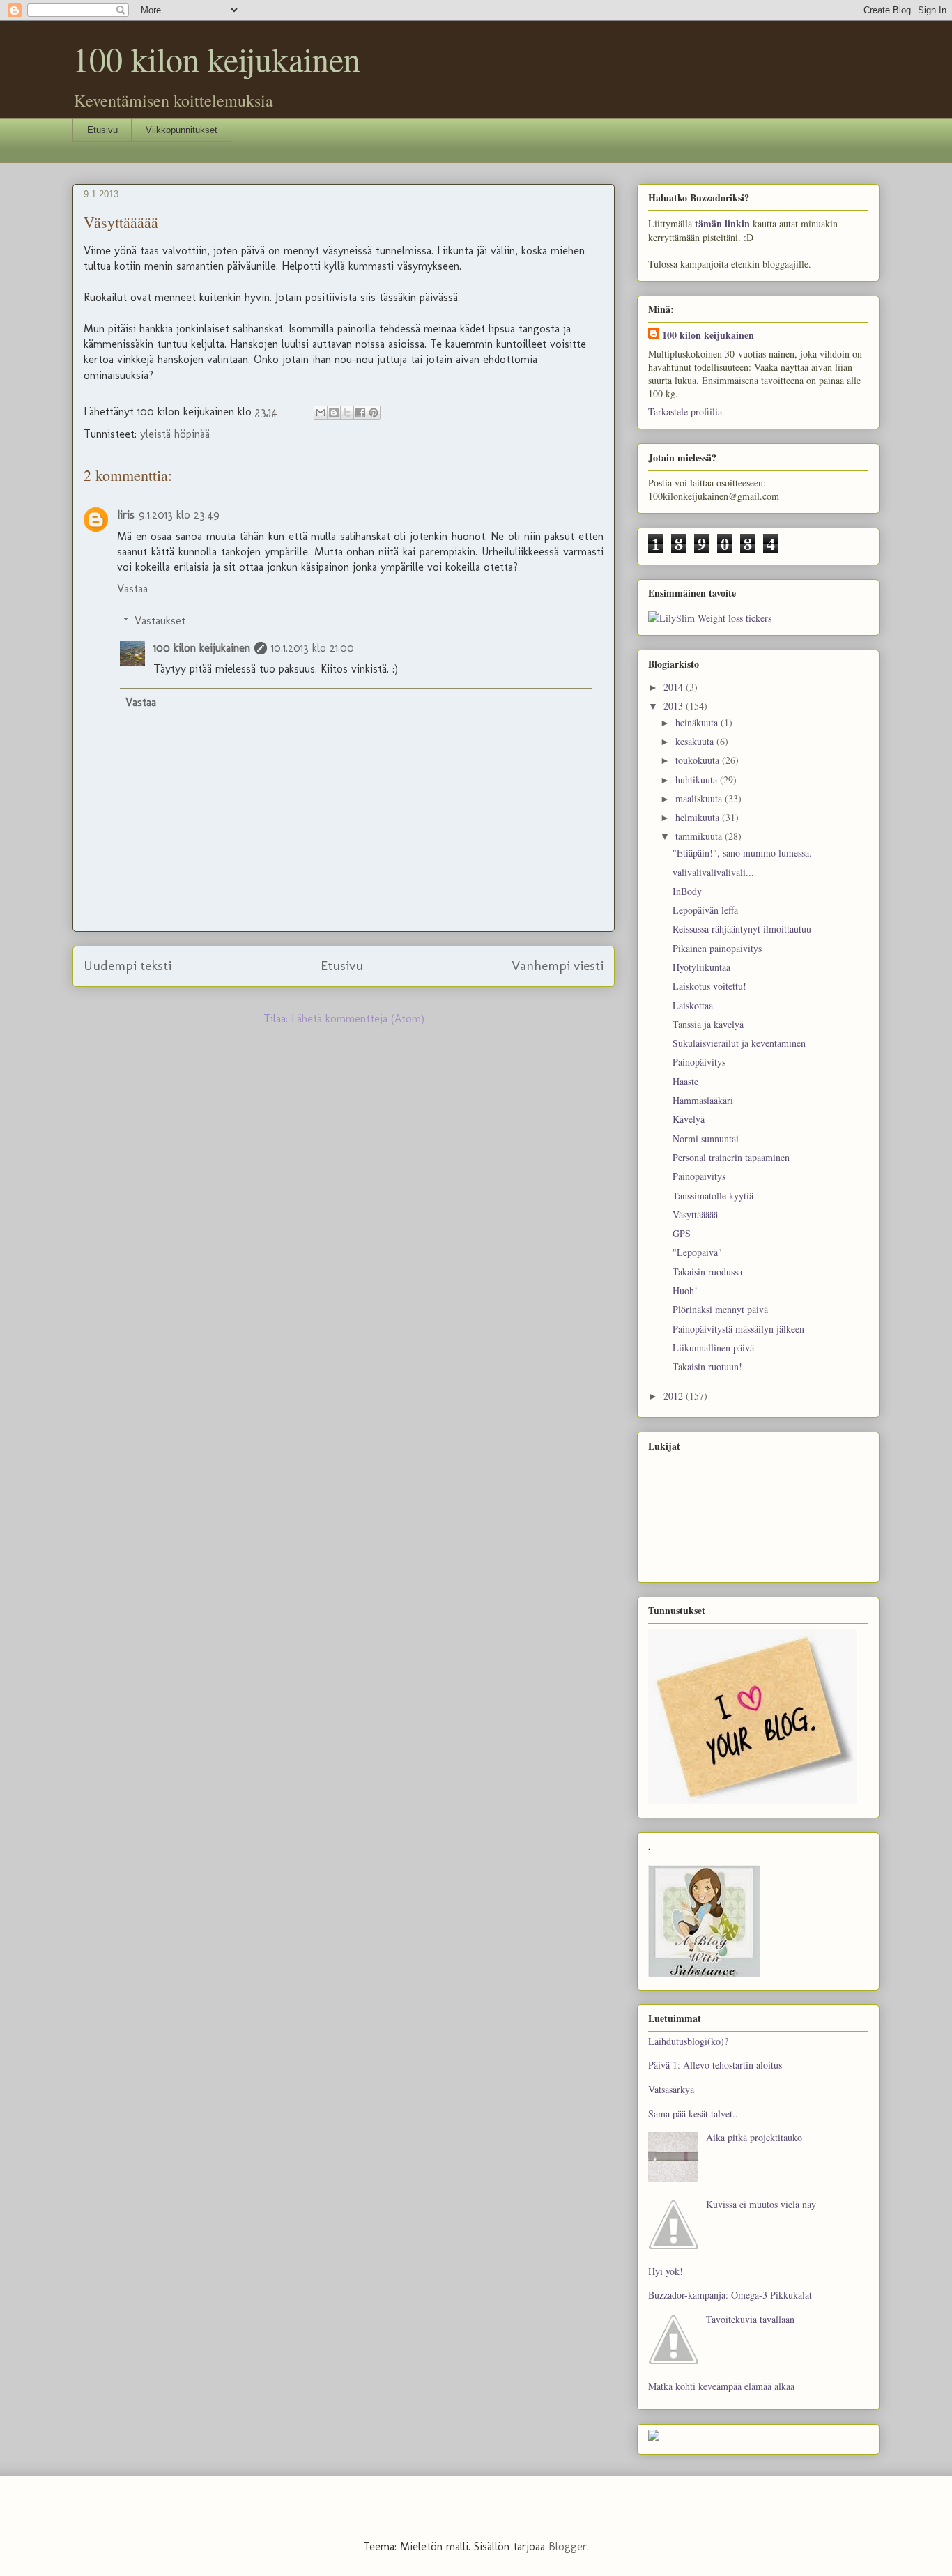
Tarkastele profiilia (685, 412)
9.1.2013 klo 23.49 (179, 515)
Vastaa (132, 589)
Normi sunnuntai (706, 1138)
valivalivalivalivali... (713, 872)
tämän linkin (722, 223)
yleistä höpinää (175, 434)
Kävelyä (689, 1119)
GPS (682, 1233)
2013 (675, 706)
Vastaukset (160, 621)
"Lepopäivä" (697, 1252)
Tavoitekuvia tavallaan (750, 2319)
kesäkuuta (696, 741)
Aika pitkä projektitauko (754, 2137)
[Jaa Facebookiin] (360, 413)
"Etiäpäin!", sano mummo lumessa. (742, 853)
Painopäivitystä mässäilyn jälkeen (738, 1329)
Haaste (685, 1081)
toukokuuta (699, 760)
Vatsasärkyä (671, 2089)
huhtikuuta (698, 780)
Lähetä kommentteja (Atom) (358, 1019)
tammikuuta (700, 836)
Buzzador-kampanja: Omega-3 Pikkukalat (730, 2295)
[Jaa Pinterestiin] (374, 413)
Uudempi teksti (128, 966)
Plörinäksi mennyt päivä (720, 1309)
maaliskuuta (700, 798)
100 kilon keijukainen (216, 59)
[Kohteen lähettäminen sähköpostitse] (321, 413)
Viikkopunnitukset (182, 130)
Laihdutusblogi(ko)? (688, 2041)
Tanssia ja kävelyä (708, 1024)
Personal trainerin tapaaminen (731, 1157)
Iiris (126, 515)
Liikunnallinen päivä (713, 1348)
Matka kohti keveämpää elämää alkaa (721, 2386)
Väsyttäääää (695, 1214)
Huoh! (685, 1290)
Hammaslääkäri (703, 1100)
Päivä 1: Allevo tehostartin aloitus (715, 2065)
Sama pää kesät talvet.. (693, 2114)
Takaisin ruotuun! (707, 1366)
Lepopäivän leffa (705, 910)
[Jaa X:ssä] (347, 413)
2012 (675, 1396)
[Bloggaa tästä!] (334, 413)
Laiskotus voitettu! (709, 986)
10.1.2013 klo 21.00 (313, 648)
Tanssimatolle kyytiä (713, 1196)
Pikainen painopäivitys (717, 948)
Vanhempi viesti (558, 966)
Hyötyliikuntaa (701, 967)
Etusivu (102, 130)
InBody (687, 891)
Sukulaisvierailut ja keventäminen (739, 1043)
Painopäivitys (699, 1062)
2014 (675, 687)
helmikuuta (699, 817)
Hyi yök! (666, 2271)
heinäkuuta (698, 722)
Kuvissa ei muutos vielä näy (761, 2204)
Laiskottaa (693, 1005)
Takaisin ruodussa (707, 1272)
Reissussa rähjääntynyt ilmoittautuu (742, 929)
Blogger (568, 2546)
